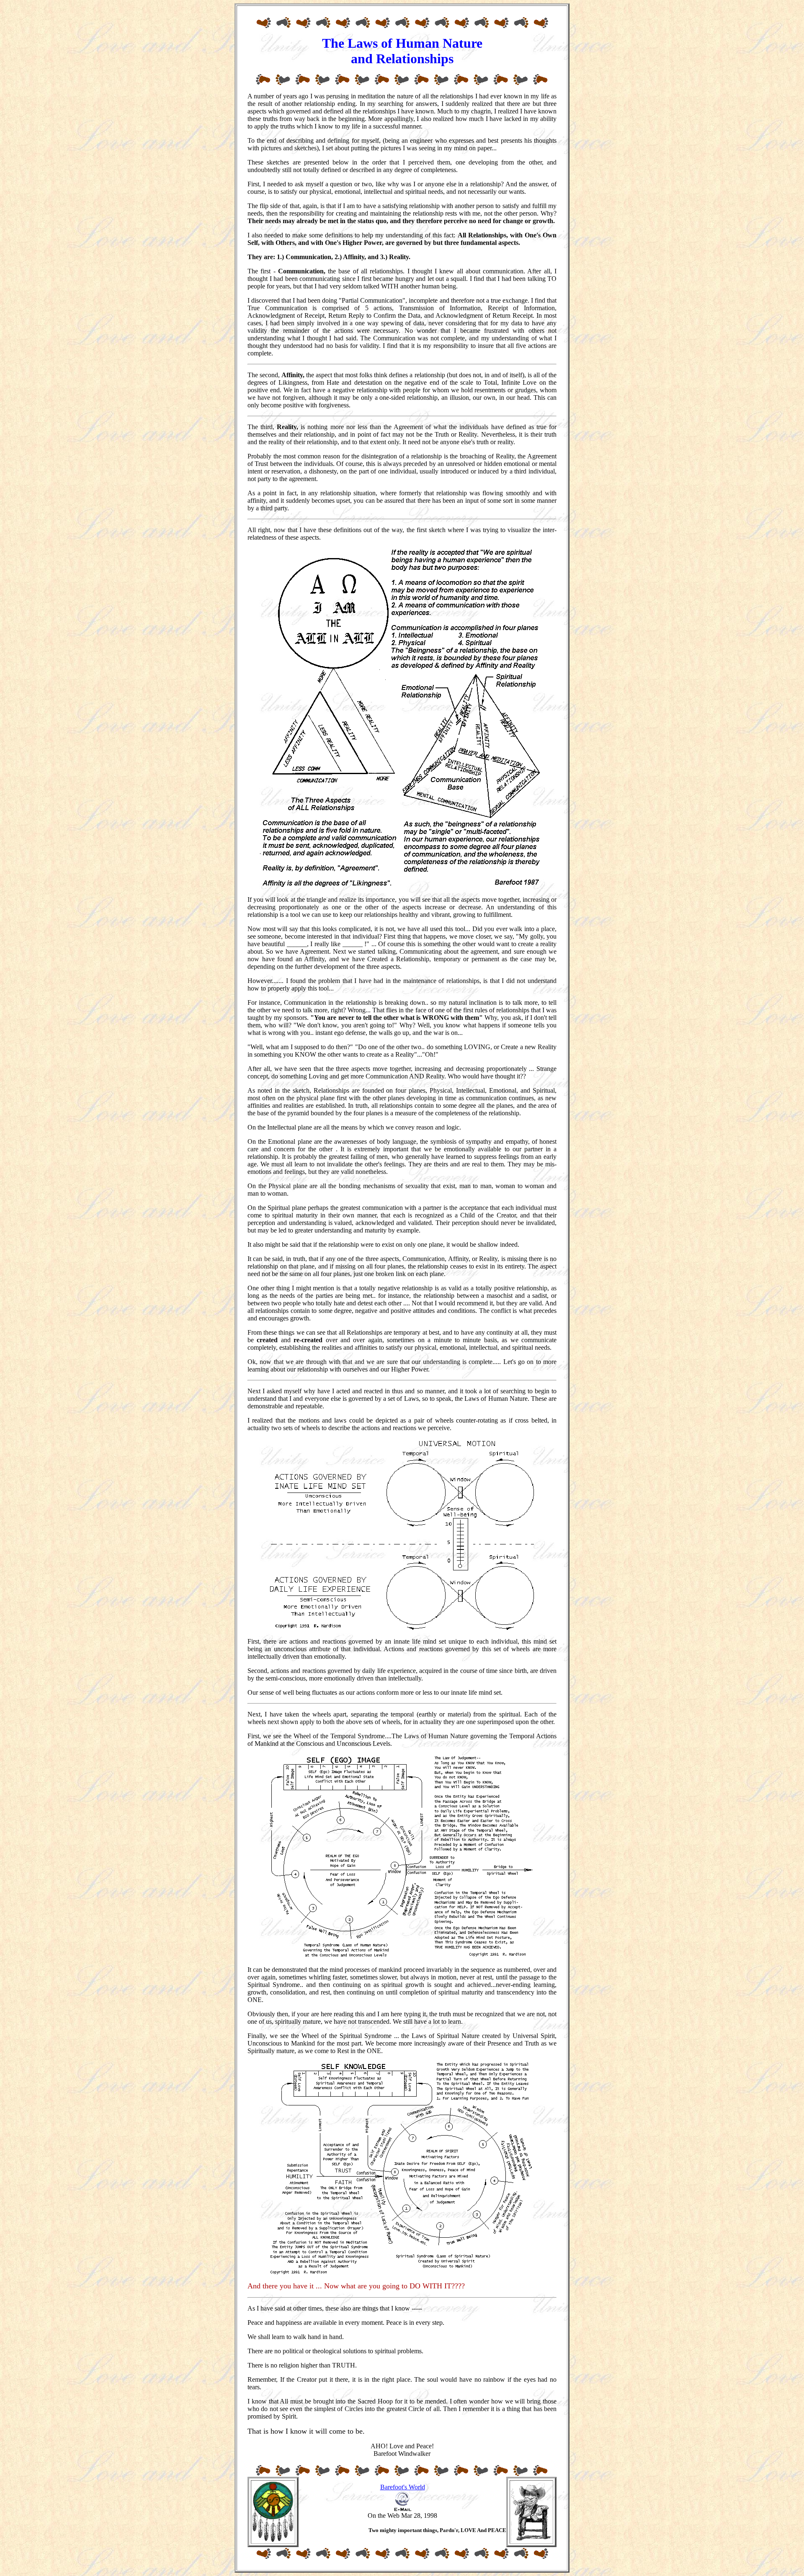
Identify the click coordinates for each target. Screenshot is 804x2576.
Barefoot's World (403, 2487)
